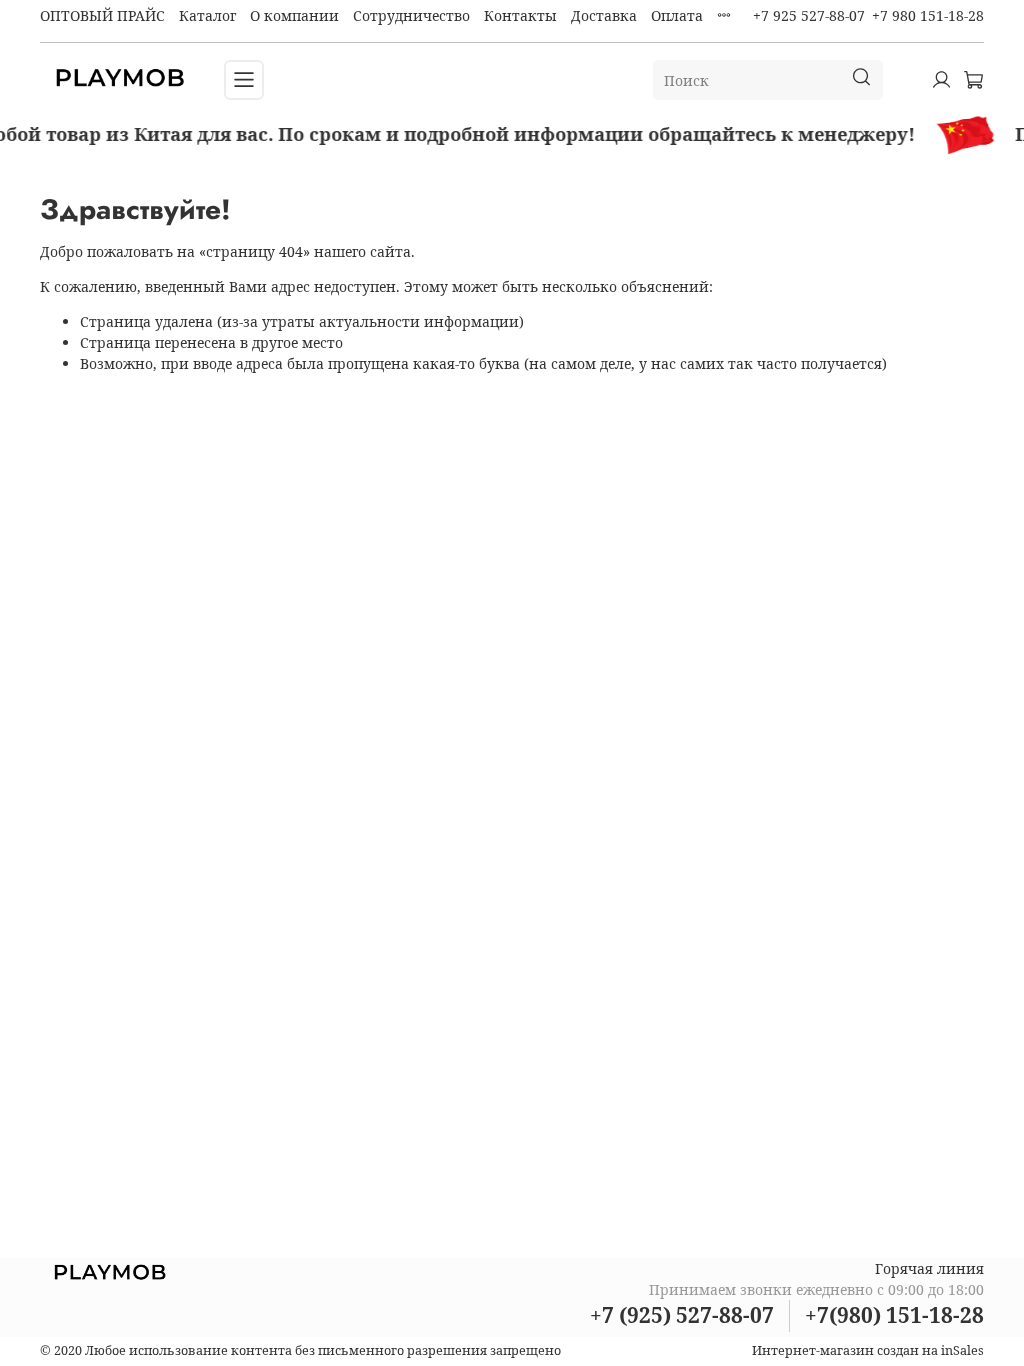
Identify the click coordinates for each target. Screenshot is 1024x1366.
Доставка (604, 15)
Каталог (207, 15)
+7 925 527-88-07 (809, 15)
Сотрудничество (411, 15)
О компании (294, 15)
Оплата (677, 15)
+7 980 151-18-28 (928, 15)
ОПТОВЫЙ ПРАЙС (102, 15)
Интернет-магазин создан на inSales (868, 1350)
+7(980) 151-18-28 (894, 1315)
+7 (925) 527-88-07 (682, 1315)
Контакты (520, 15)
